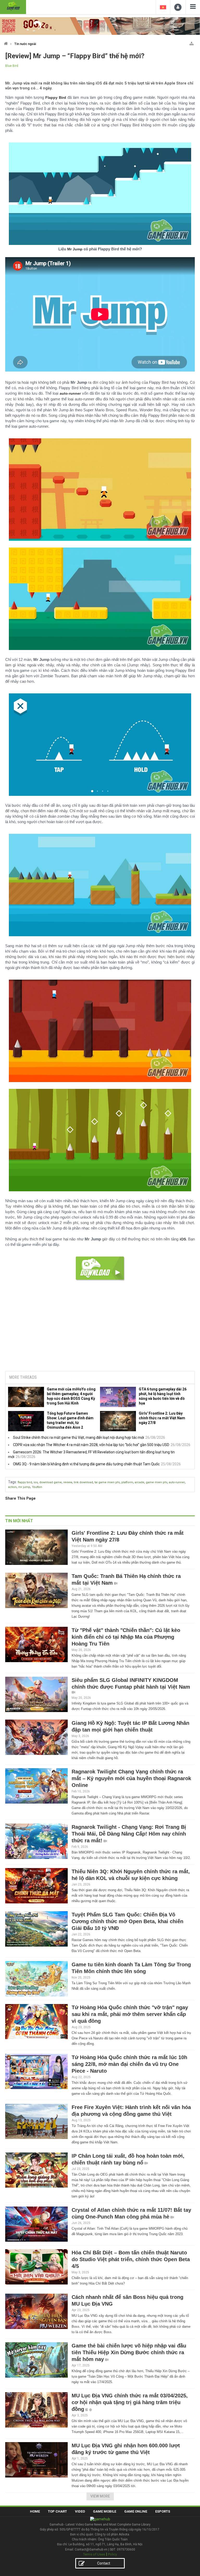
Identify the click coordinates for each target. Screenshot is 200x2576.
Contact (104, 2563)
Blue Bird (12, 66)
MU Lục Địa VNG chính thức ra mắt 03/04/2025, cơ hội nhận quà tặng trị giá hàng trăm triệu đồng (130, 2402)
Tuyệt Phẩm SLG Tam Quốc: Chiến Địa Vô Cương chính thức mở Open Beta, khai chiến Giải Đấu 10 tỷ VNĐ (127, 1921)
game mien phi (157, 1482)
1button (37, 1487)
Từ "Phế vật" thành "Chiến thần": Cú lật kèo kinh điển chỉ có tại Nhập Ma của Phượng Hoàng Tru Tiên (126, 1637)
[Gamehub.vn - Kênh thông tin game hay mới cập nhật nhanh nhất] (13, 6)
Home (35, 2511)
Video (80, 2511)
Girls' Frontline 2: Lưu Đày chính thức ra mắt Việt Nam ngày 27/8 (162, 1418)
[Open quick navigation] (192, 43)
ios (36, 1482)
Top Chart (57, 2511)
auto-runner (177, 1482)
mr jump (24, 1487)
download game (51, 1482)
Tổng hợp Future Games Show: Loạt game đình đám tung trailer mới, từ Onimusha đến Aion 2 (70, 1420)
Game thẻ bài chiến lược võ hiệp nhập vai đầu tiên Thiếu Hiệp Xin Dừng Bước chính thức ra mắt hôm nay (129, 2352)
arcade (139, 1482)
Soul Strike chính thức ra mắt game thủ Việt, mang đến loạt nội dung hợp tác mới (79, 1437)
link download (83, 1482)
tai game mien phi (107, 1482)
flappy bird (25, 1482)
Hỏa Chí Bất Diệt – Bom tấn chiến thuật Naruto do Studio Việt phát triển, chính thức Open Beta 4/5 (131, 2259)
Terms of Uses (94, 2554)
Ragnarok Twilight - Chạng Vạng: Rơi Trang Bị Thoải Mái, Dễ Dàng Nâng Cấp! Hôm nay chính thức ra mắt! (129, 1834)
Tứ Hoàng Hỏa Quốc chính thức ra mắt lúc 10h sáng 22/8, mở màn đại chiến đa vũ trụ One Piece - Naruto (129, 2064)
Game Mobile (105, 2511)
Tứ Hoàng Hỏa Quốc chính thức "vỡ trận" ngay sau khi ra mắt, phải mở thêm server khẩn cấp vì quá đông (130, 2014)
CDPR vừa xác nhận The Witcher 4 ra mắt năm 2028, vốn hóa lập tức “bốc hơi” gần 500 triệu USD (91, 1445)
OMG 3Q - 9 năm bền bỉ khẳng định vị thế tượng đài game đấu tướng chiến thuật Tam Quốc (86, 1464)
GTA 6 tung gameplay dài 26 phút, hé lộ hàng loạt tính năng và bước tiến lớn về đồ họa (163, 1396)
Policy (113, 2554)
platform (127, 1482)
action (12, 1487)
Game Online (136, 2511)
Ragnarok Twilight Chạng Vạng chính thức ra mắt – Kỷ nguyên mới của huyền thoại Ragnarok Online (131, 1778)
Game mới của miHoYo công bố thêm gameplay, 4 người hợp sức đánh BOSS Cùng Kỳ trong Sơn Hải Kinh (71, 1396)
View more (100, 2496)
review (68, 1482)
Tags (12, 1482)
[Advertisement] (100, 1327)
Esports (163, 2511)
